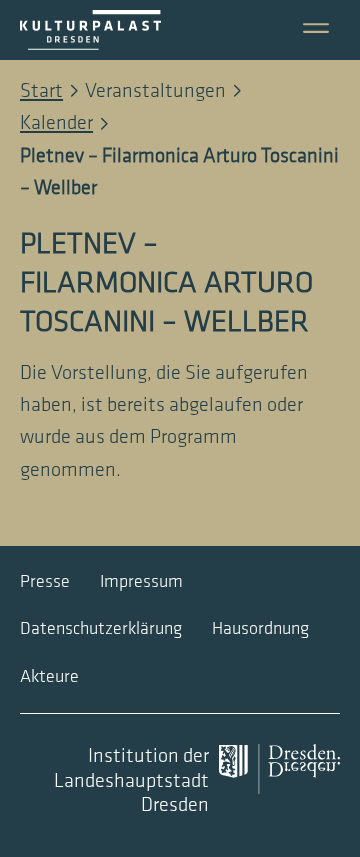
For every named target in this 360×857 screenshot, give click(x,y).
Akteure (49, 676)
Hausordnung (260, 628)
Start (41, 91)
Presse (45, 581)
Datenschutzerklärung (101, 628)
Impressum (141, 581)
